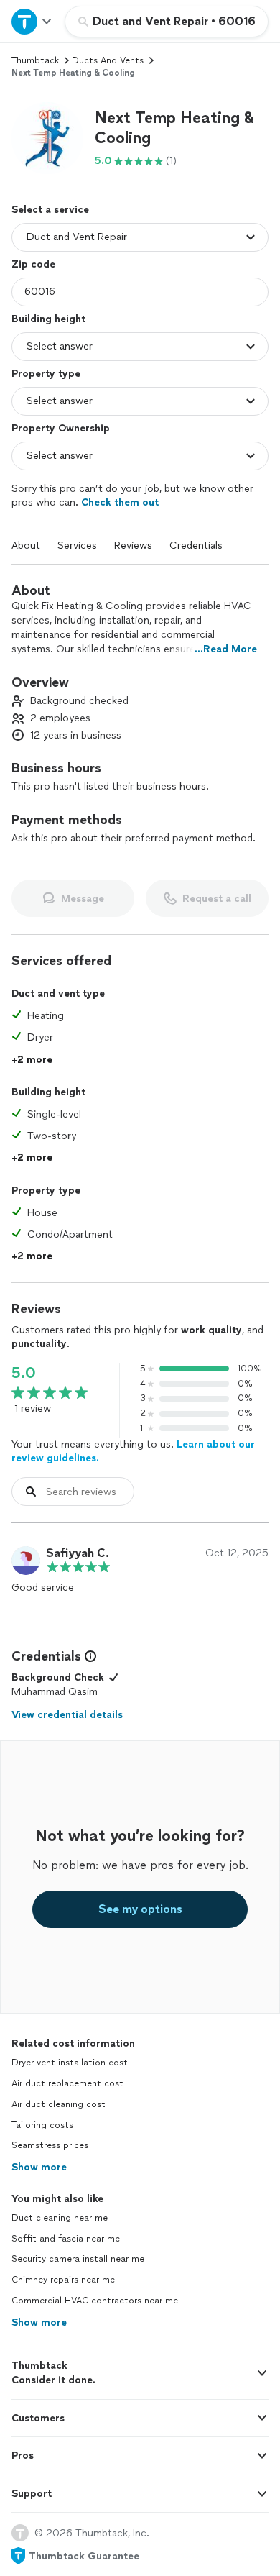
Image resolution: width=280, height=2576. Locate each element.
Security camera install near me (78, 2259)
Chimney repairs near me (63, 2280)
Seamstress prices (50, 2145)
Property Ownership (61, 428)
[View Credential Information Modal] (89, 1656)
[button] (47, 138)
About (26, 545)
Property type (46, 374)
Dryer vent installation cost (70, 2063)
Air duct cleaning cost (59, 2104)
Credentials (196, 545)
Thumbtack (35, 60)
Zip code (33, 264)
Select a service (50, 210)
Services (77, 545)
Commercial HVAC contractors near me (95, 2301)
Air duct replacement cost (67, 2083)
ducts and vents (108, 60)
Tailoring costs (42, 2125)
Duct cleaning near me (60, 2218)
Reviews (133, 545)
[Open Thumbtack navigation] (32, 21)
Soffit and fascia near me (66, 2239)
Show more (39, 2167)
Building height (48, 319)
